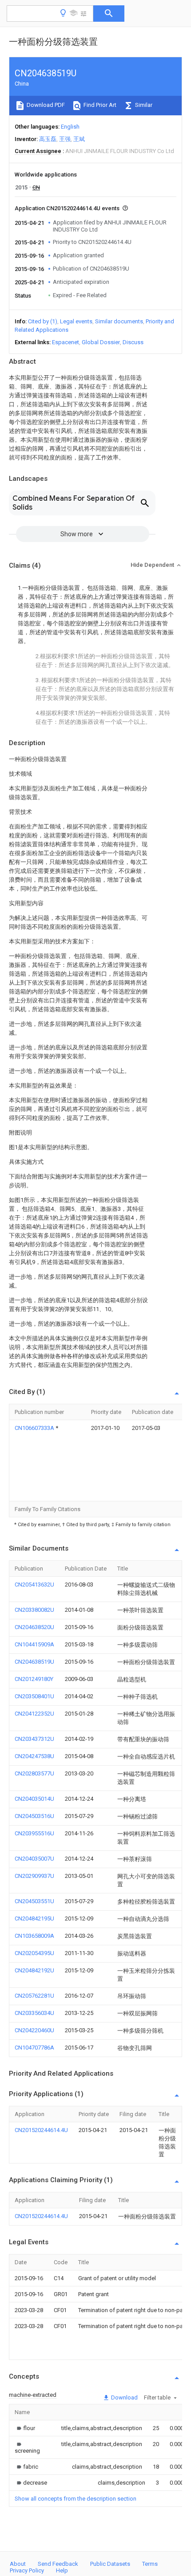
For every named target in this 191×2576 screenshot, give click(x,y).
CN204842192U (34, 1970)
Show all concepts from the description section (76, 2499)
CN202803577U (34, 1773)
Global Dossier (101, 342)
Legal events (76, 321)
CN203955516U (34, 1833)
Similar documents (119, 321)
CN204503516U (34, 1816)
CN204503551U (34, 1901)
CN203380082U (34, 1610)
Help (62, 2570)
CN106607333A (35, 1428)
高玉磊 (48, 139)
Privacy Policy (27, 2570)
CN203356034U (34, 2013)
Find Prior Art (99, 105)
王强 (65, 139)
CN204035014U (34, 1799)
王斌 (79, 139)
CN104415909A (34, 1644)
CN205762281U (34, 1996)
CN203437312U (34, 1739)
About (18, 2564)
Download (124, 2397)
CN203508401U (34, 1696)
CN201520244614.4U (41, 2130)
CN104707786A (34, 2048)
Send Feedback (58, 2564)
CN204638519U (34, 1662)
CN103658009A (34, 1936)
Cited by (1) (43, 321)
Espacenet (66, 342)
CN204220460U (34, 2030)
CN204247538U (34, 1756)
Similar (143, 105)
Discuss (133, 342)
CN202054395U (34, 1953)
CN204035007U (34, 1859)
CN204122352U (34, 1714)
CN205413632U (34, 1584)
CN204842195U (34, 1918)
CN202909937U (34, 1876)
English (70, 127)
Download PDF (45, 105)
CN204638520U (34, 1627)
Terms (150, 2564)
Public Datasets (110, 2564)
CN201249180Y (34, 1679)
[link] (25, 2428)
